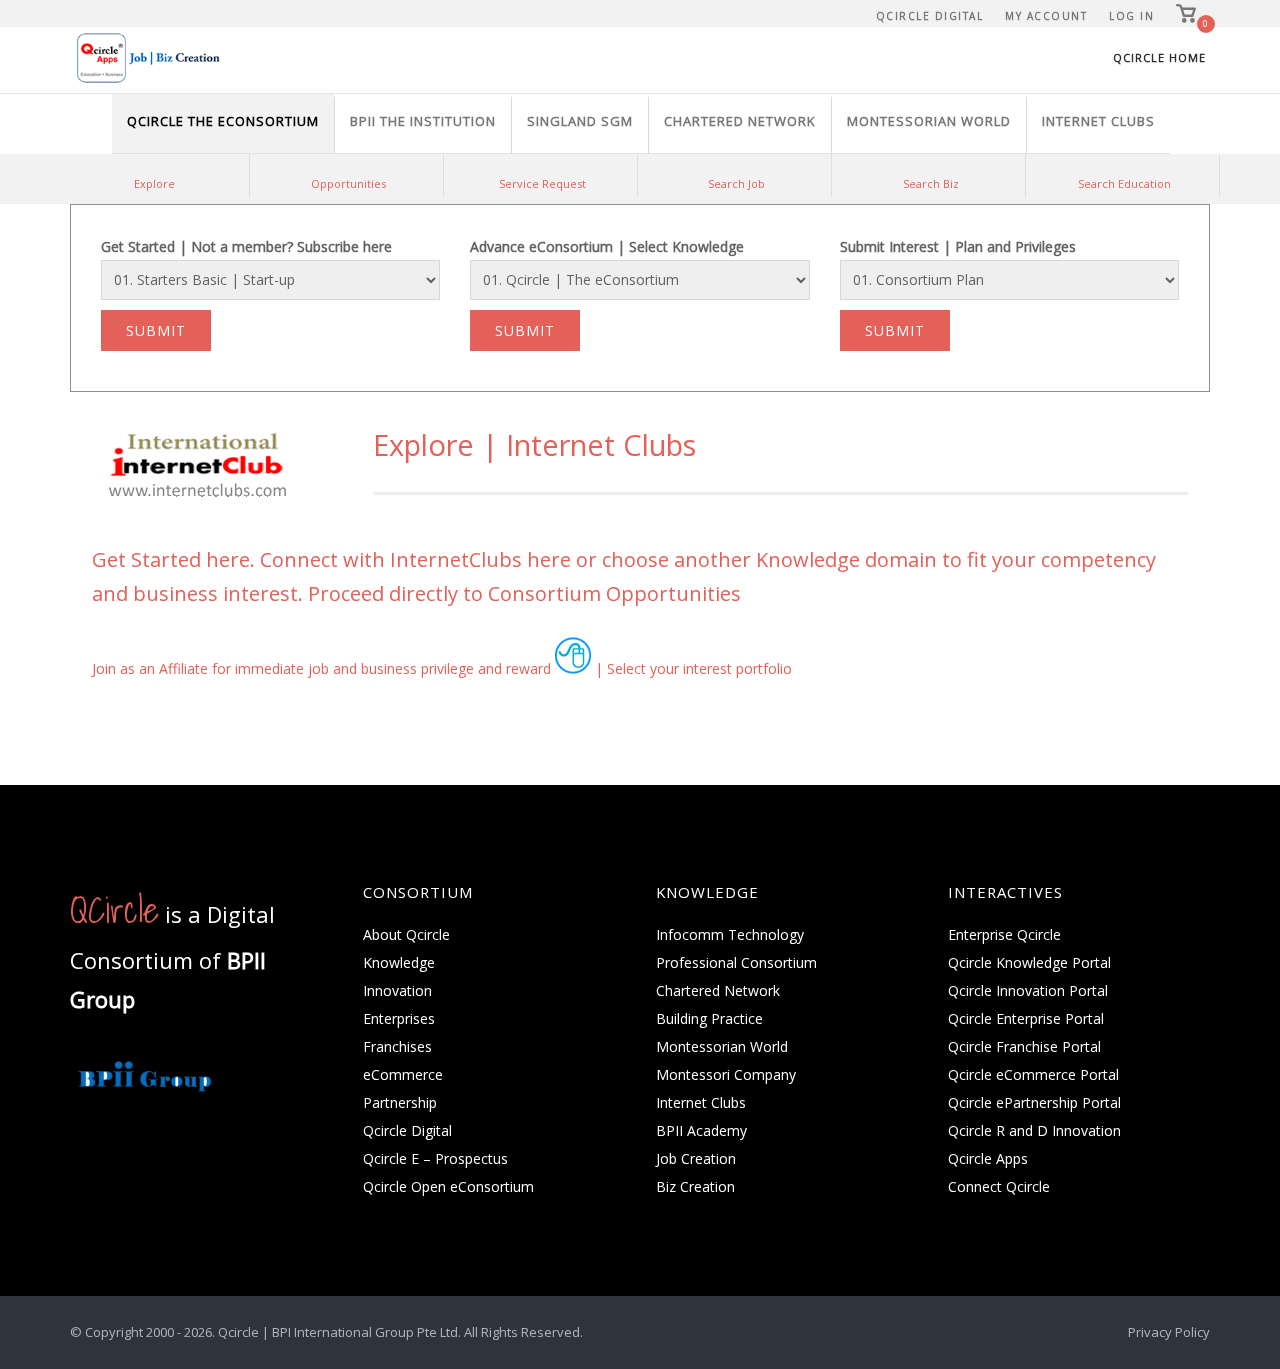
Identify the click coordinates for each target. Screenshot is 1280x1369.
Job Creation (696, 1158)
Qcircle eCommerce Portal (1033, 1074)
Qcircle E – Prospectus (435, 1158)
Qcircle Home (1159, 57)
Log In (1131, 16)
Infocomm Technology (730, 934)
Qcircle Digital (930, 16)
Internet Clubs (701, 1102)
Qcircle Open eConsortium (448, 1186)
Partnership (400, 1102)
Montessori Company (726, 1074)
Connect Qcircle (999, 1186)
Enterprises (399, 1018)
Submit (156, 330)
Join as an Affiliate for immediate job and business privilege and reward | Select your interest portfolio (442, 668)
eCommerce (403, 1074)
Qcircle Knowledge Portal (1029, 962)
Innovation (397, 990)
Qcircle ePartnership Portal (1034, 1102)
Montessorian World (722, 1046)
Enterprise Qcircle (1004, 934)
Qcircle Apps (988, 1158)
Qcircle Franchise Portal (1024, 1046)
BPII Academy (701, 1130)
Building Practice (709, 1018)
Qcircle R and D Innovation (1034, 1130)
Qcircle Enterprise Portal (1026, 1018)
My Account (1046, 16)
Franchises (397, 1046)
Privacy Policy (1169, 1332)
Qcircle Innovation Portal (1028, 990)
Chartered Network (718, 990)
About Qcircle (406, 934)
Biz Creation (695, 1186)
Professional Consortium (736, 962)
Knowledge (399, 962)
